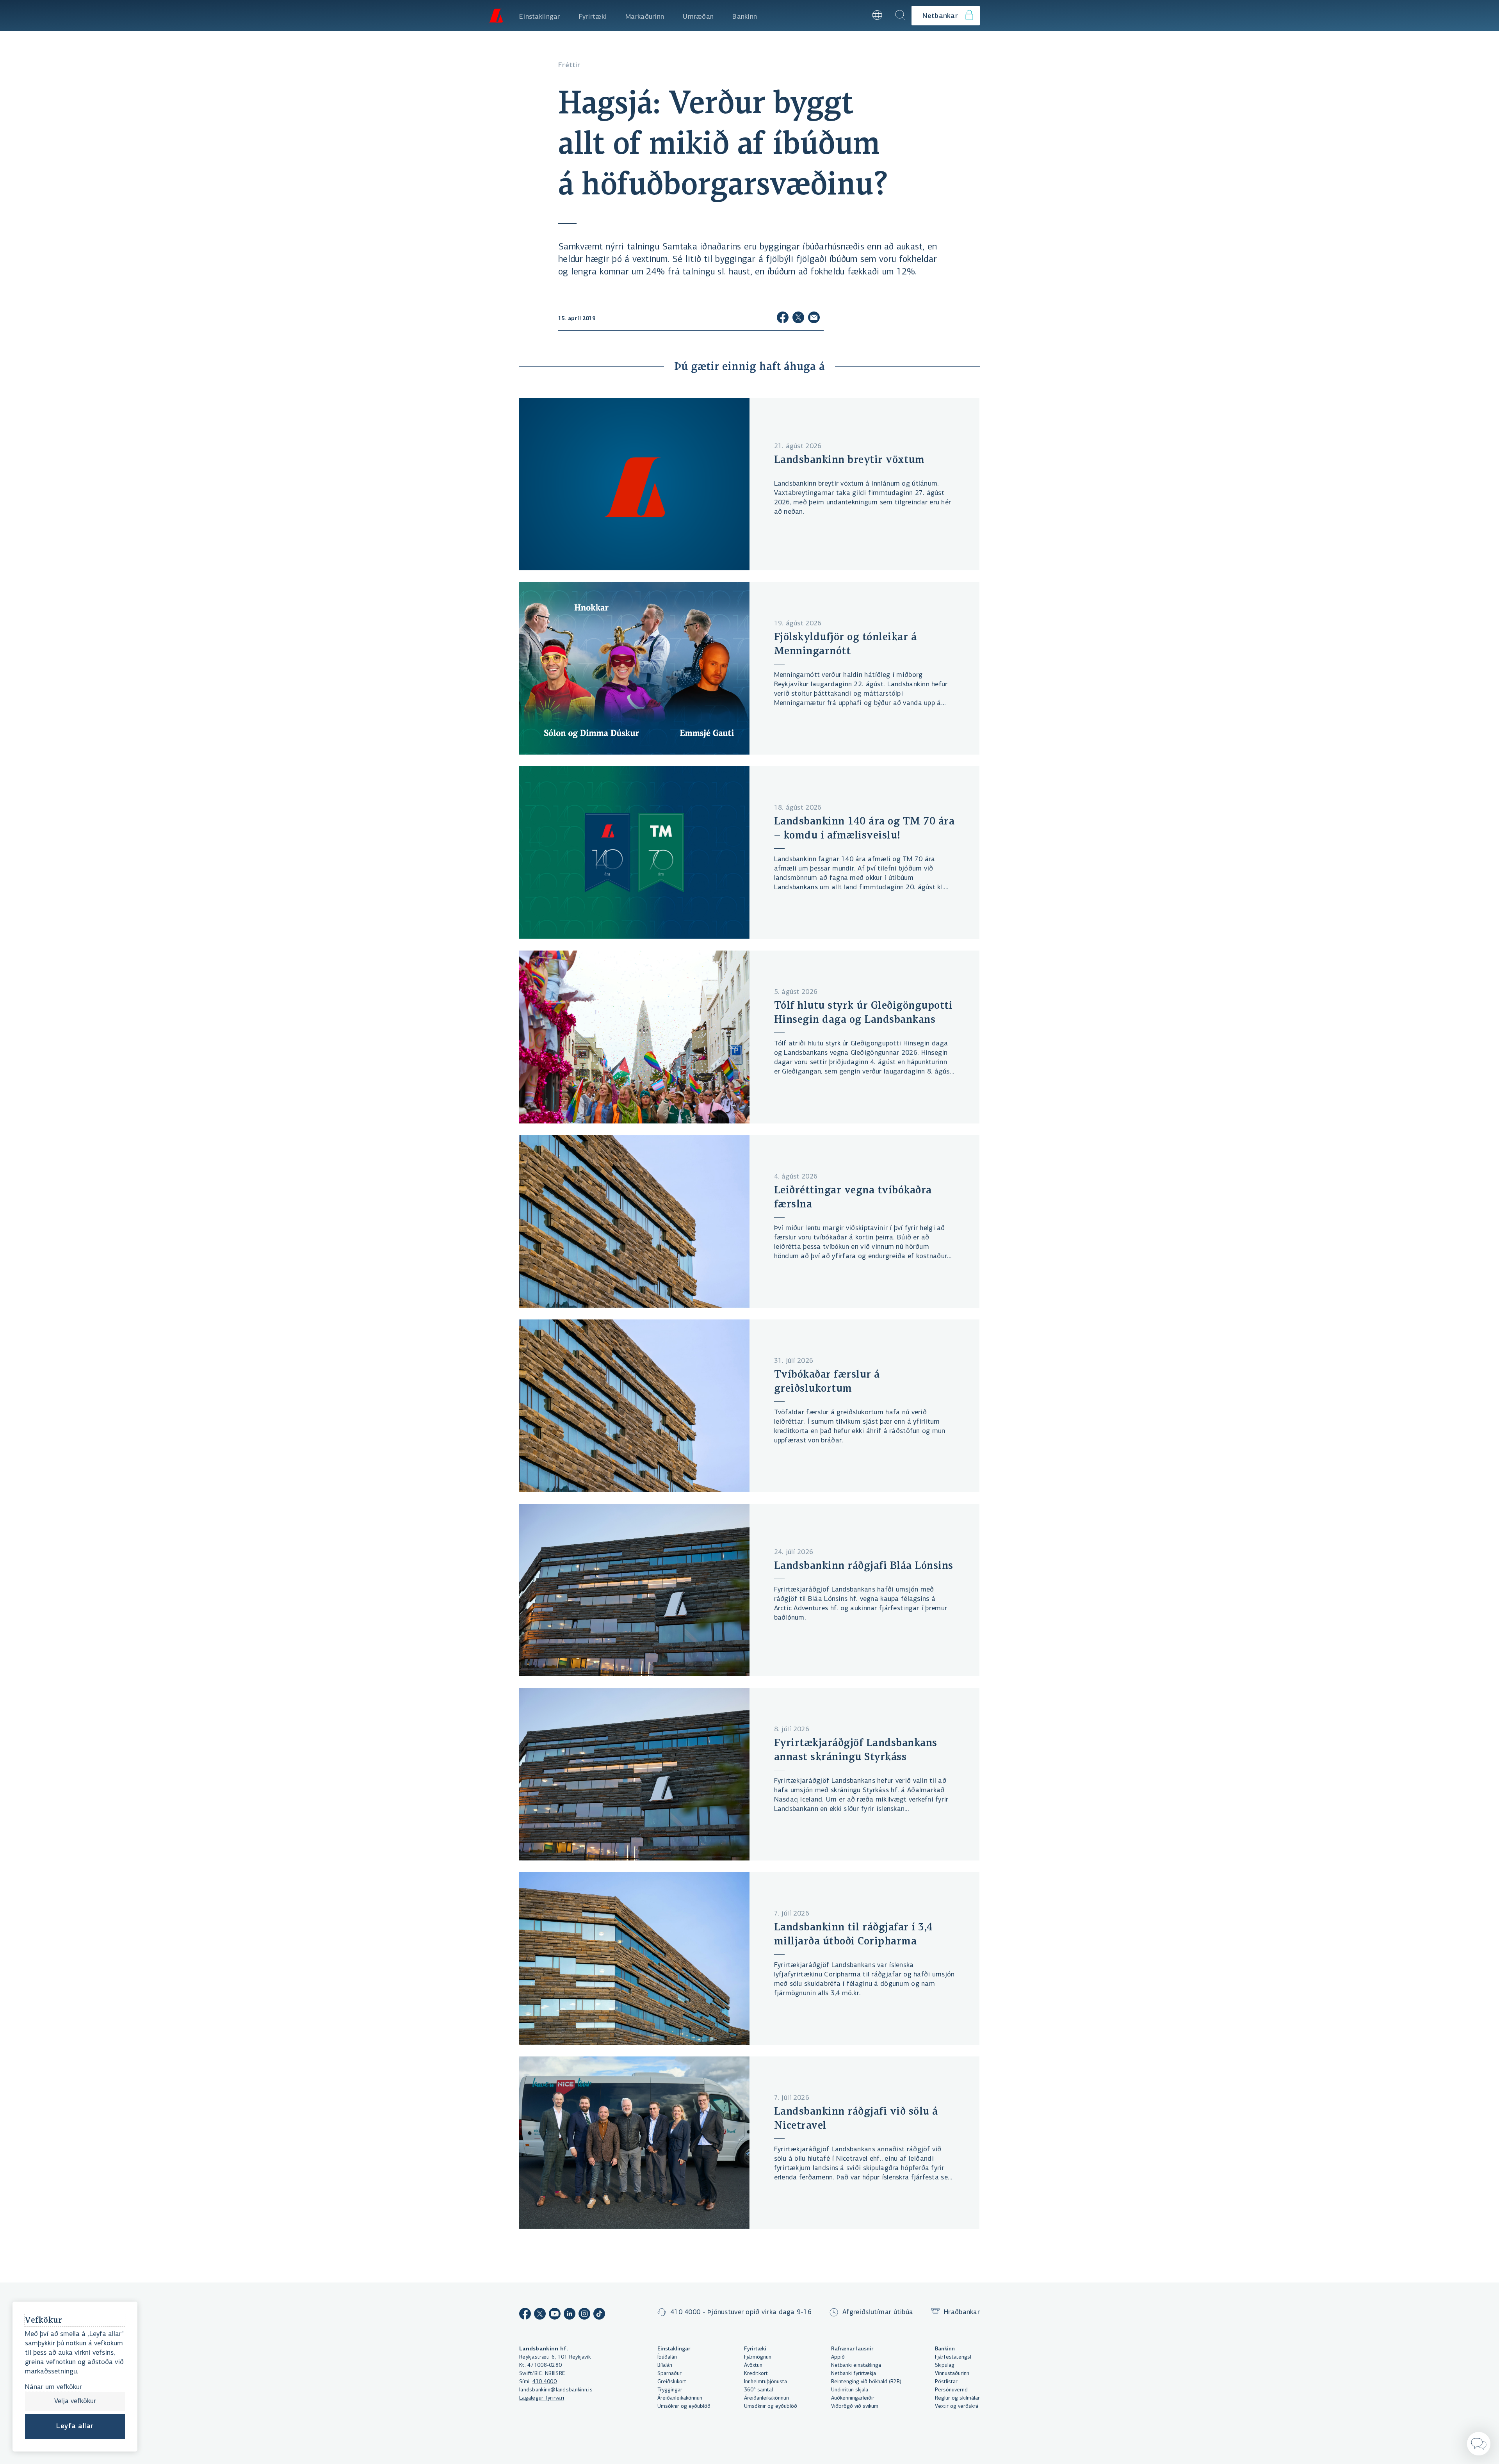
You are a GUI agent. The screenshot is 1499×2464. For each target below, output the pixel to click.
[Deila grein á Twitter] (798, 319)
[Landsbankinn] (496, 16)
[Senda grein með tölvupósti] (814, 319)
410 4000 (545, 2382)
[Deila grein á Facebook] (783, 319)
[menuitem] (540, 16)
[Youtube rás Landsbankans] (555, 2315)
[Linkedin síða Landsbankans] (570, 2315)
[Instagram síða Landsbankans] (584, 2315)
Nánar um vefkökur (53, 2387)
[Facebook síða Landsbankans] (525, 2315)
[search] (900, 16)
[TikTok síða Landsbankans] (599, 2315)
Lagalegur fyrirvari (542, 2398)
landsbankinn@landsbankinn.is (556, 2390)
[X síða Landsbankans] (540, 2315)
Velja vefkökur (75, 2402)
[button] (856, 16)
